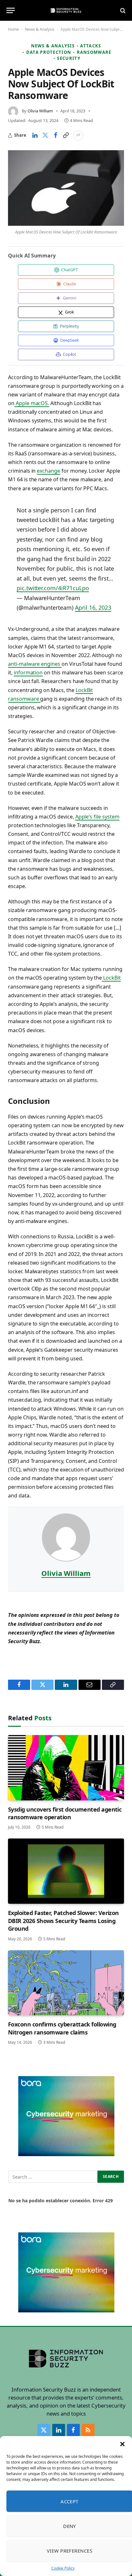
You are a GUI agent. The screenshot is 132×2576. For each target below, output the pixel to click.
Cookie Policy (63, 2568)
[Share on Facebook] (55, 135)
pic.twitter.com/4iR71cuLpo (53, 588)
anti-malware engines (35, 664)
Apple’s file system (97, 817)
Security (69, 58)
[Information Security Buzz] (66, 10)
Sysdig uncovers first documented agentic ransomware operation (65, 1813)
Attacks (91, 46)
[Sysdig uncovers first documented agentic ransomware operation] (66, 1768)
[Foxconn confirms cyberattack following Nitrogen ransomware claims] (66, 1983)
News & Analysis (40, 29)
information (28, 673)
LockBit (111, 978)
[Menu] (11, 10)
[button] (122, 2444)
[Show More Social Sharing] (78, 135)
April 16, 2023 (93, 607)
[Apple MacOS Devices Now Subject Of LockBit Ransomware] (66, 188)
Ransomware (94, 52)
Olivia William (40, 111)
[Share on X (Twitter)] (45, 135)
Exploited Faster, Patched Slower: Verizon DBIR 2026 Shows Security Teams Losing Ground (63, 1921)
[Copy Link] (66, 135)
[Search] (122, 10)
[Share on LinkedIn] (35, 135)
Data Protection (49, 52)
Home (13, 29)
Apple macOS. (32, 403)
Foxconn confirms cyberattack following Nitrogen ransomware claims (62, 2028)
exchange (49, 471)
